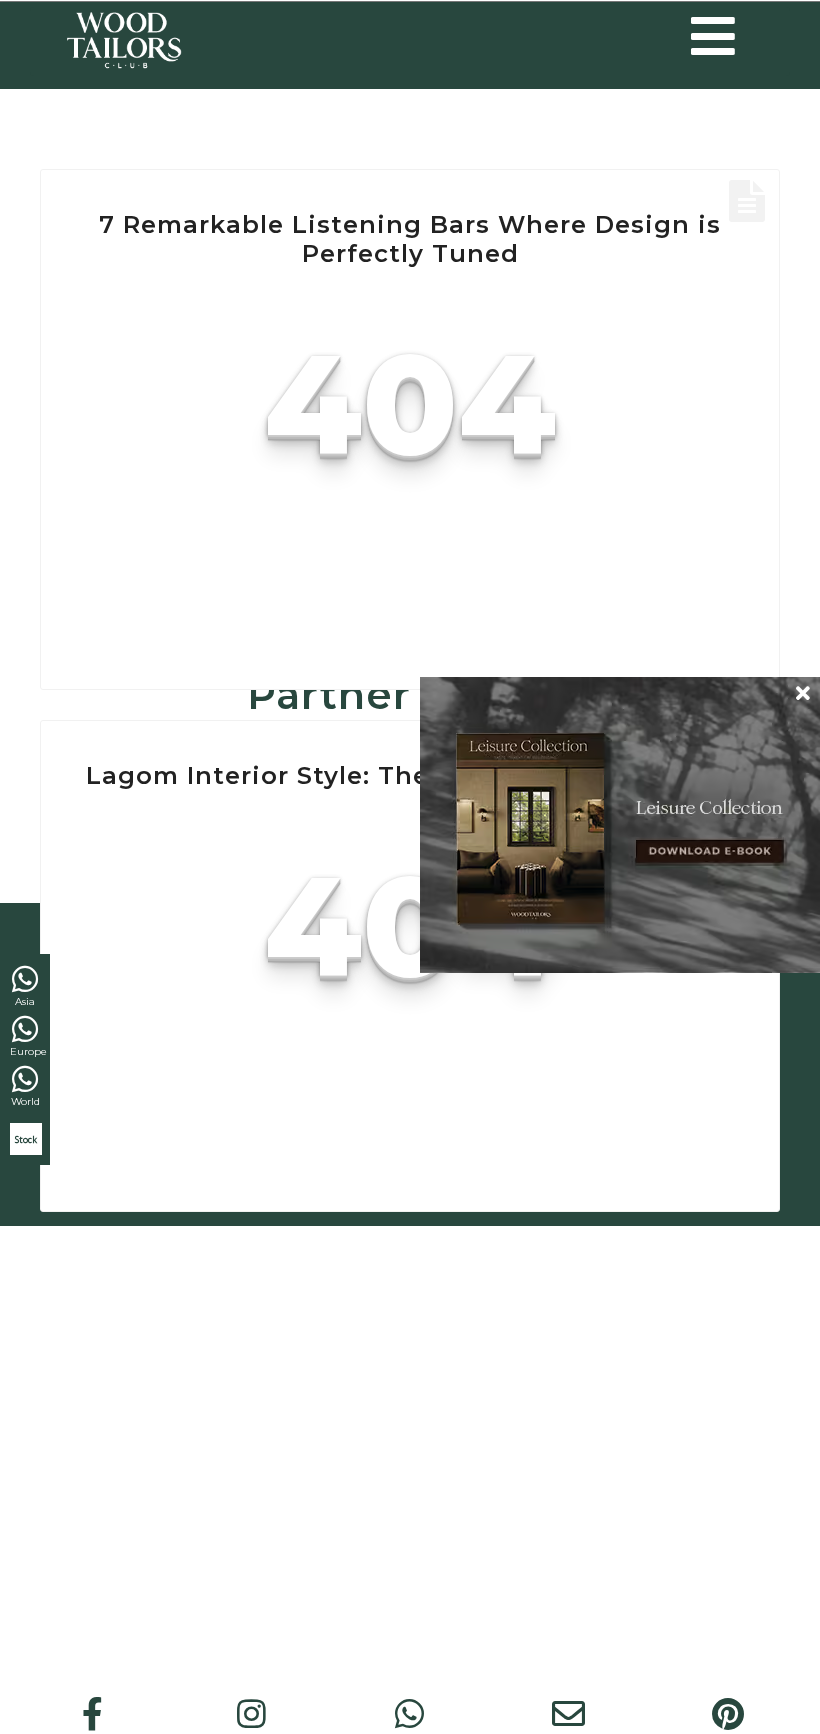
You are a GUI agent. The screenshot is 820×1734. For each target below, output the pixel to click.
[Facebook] (93, 1714)
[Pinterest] (728, 1714)
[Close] (803, 693)
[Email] (569, 1714)
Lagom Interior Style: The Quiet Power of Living (410, 775)
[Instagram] (251, 1714)
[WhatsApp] (410, 1714)
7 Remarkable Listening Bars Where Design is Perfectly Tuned (410, 239)
